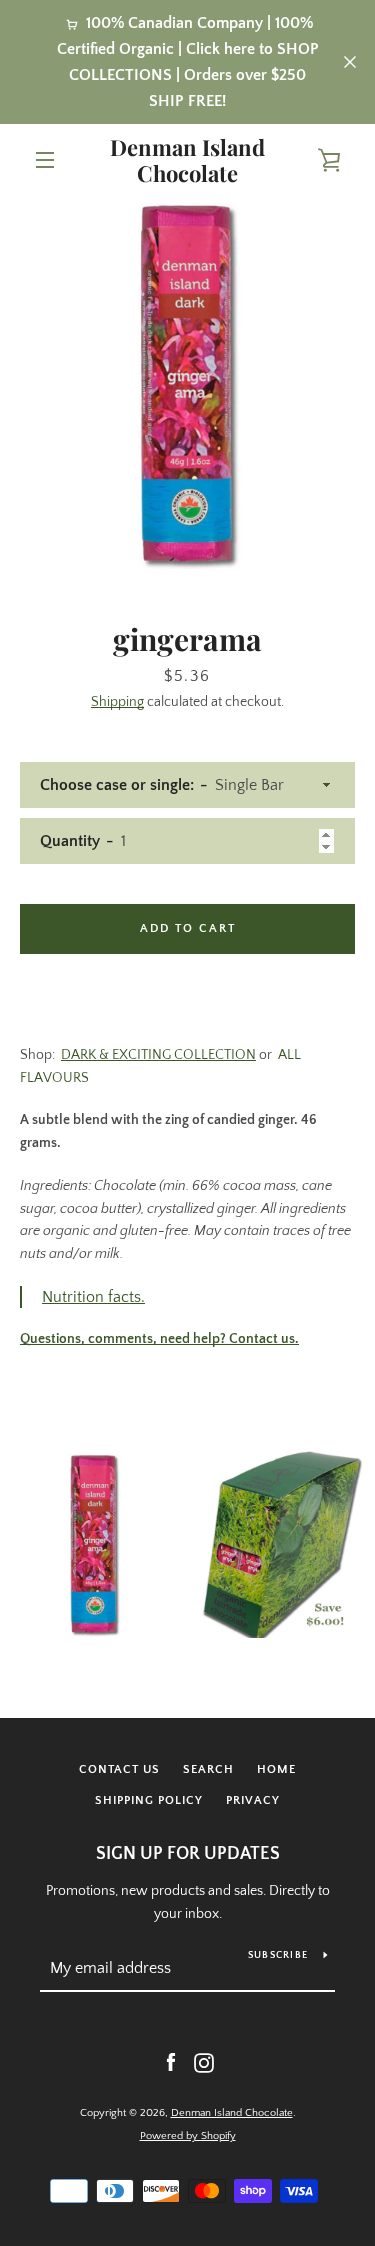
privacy (253, 1800)
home (276, 1769)
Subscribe (278, 1955)
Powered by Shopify (188, 2136)
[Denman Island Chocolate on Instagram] (204, 2063)
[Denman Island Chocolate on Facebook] (171, 2063)
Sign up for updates (188, 1854)
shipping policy (149, 1800)
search (208, 1769)
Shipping (117, 702)
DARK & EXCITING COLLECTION (158, 1055)
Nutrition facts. (93, 1297)
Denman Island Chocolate (187, 160)
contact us (119, 1769)
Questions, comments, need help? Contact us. (159, 1339)
